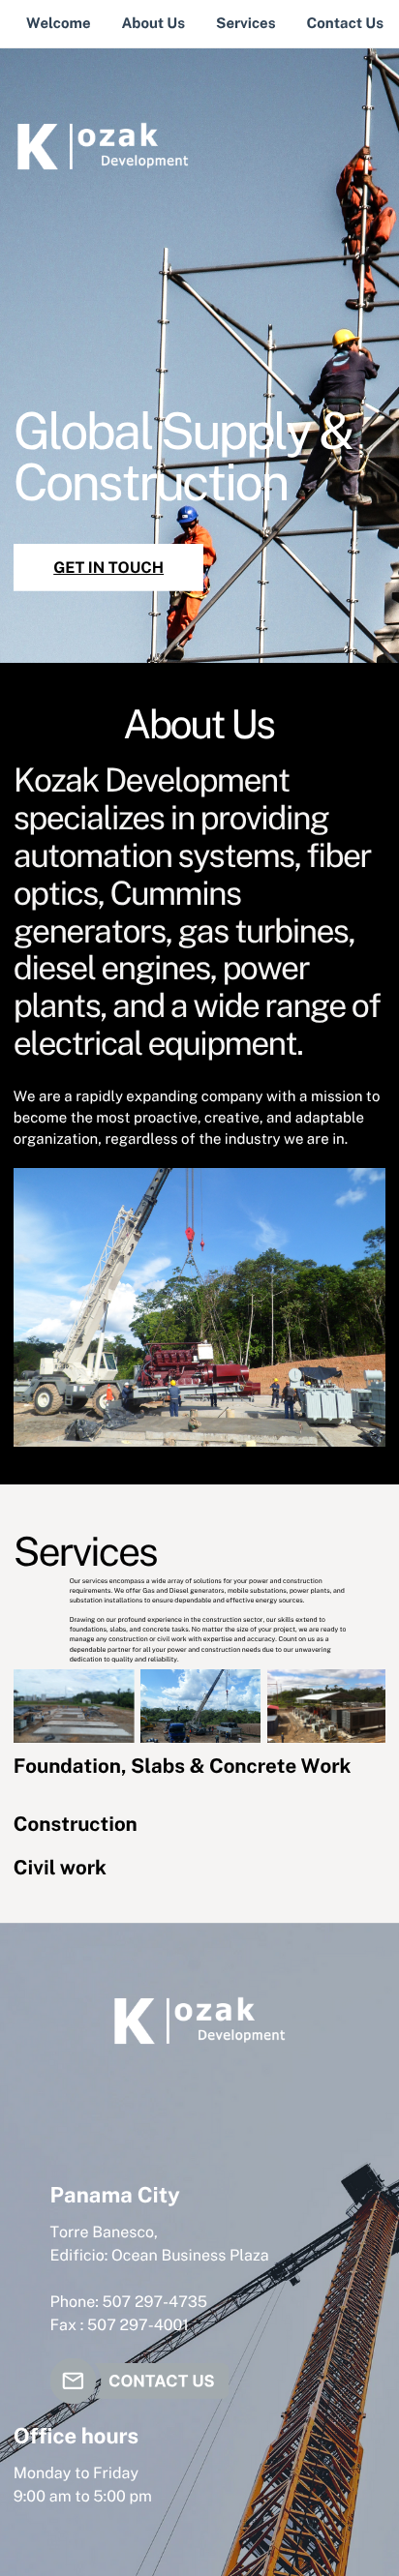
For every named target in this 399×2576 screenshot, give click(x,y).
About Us (153, 24)
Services (246, 24)
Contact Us (345, 24)
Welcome (59, 24)
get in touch (108, 568)
